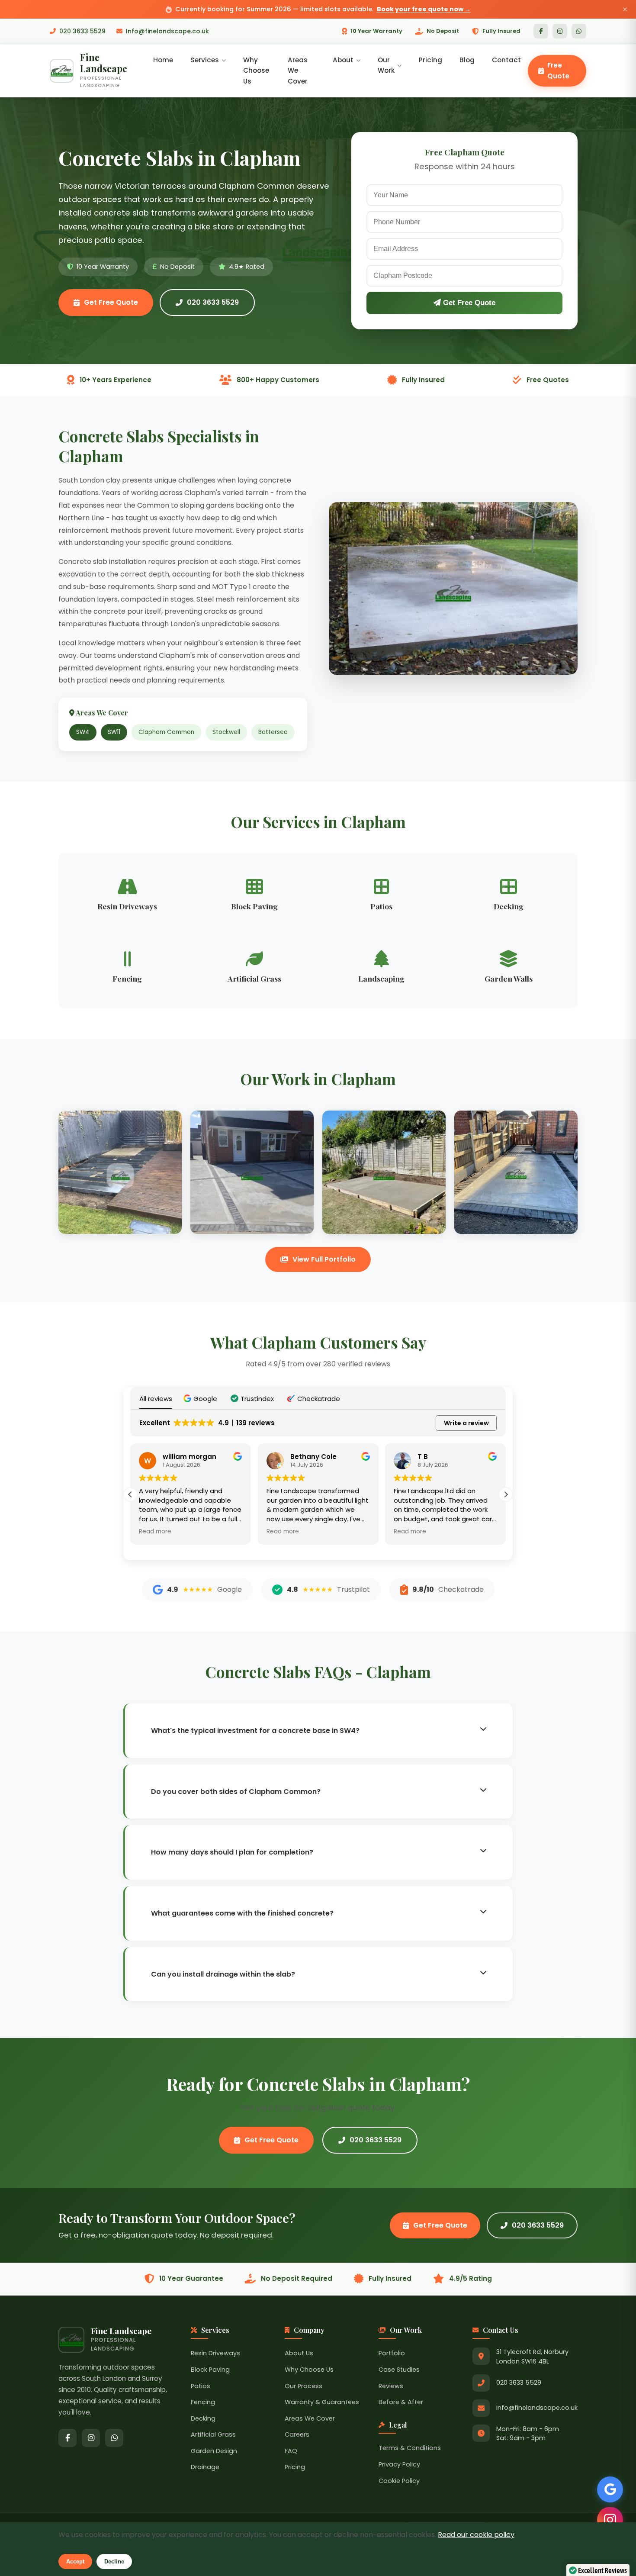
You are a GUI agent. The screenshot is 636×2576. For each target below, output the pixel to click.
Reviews (391, 2386)
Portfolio (392, 2353)
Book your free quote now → (424, 9)
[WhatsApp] (579, 31)
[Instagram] (560, 31)
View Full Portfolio (324, 1259)
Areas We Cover (298, 71)
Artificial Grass (213, 2434)
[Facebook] (541, 31)
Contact (506, 60)
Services (205, 60)
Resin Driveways (215, 2353)
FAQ (291, 2451)
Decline (114, 2562)
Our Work (386, 65)
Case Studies (399, 2370)
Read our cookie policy (476, 2535)
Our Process (304, 2386)
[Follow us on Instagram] (610, 2520)
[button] (201, 1399)
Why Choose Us (256, 71)
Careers (297, 2434)
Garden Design (214, 2451)
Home (163, 60)
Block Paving (210, 2370)
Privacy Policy (399, 2464)
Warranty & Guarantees (322, 2402)
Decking (203, 2418)
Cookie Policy (399, 2481)
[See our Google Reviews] (610, 2489)
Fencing (203, 2402)
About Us (299, 2353)
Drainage (205, 2467)
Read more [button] (155, 1532)
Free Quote (558, 70)
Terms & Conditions (410, 2448)
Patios (201, 2386)
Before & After (401, 2402)
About (343, 60)
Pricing (430, 60)
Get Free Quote (111, 302)
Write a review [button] (466, 1423)
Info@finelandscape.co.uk (167, 31)
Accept (75, 2562)
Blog (467, 60)
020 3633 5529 (82, 31)
